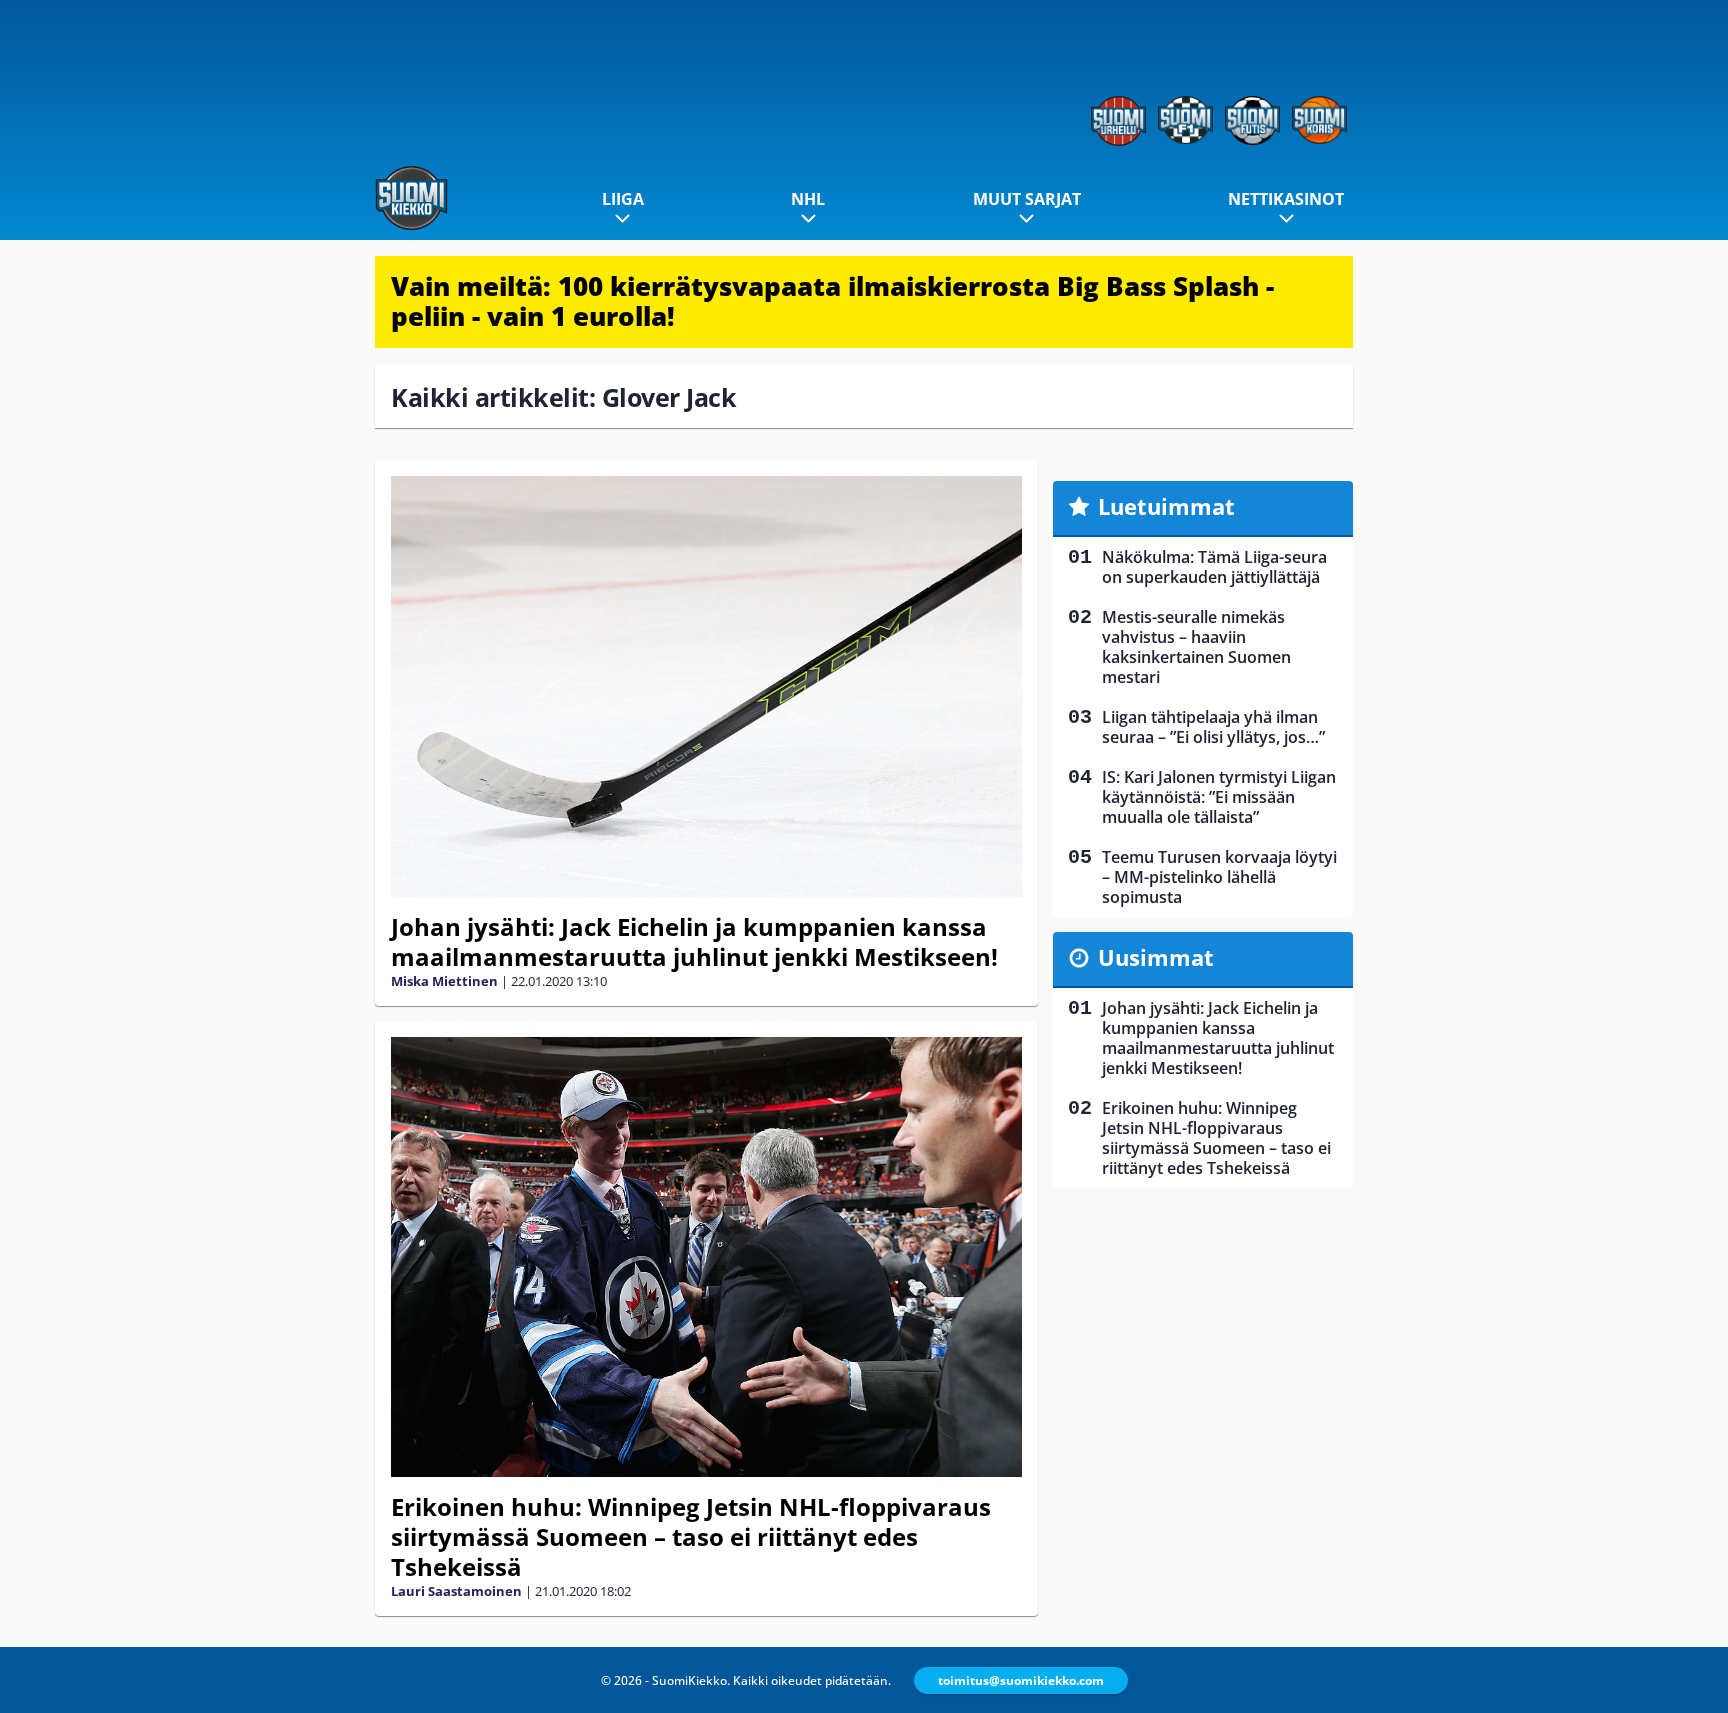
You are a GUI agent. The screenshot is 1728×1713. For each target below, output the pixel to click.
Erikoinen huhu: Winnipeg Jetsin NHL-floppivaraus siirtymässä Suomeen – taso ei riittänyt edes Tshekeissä (691, 1536)
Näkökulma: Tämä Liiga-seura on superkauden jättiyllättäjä (1214, 567)
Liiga (623, 199)
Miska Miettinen (444, 981)
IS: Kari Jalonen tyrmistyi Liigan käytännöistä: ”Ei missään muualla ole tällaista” (1219, 797)
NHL (808, 199)
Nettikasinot (1286, 199)
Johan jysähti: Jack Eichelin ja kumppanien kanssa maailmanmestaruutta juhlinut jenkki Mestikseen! (694, 941)
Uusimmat (1156, 957)
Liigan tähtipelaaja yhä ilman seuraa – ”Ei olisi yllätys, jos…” (1213, 727)
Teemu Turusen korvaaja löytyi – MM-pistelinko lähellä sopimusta (1219, 877)
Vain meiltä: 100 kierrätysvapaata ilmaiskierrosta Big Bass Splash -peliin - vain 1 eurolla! (832, 301)
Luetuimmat (1166, 506)
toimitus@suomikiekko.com (1021, 1680)
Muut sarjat (1027, 199)
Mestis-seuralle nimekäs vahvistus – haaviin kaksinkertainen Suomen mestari (1196, 647)
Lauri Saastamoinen (456, 1591)
